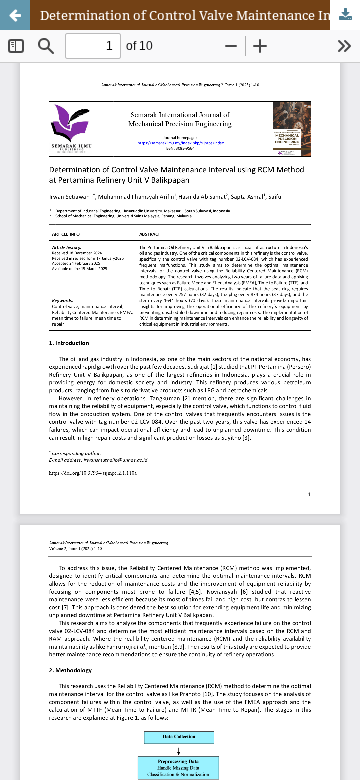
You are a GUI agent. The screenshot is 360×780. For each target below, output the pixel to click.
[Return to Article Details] (15, 15)
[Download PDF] (345, 15)
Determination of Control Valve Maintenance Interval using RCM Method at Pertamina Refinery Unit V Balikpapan (200, 15)
